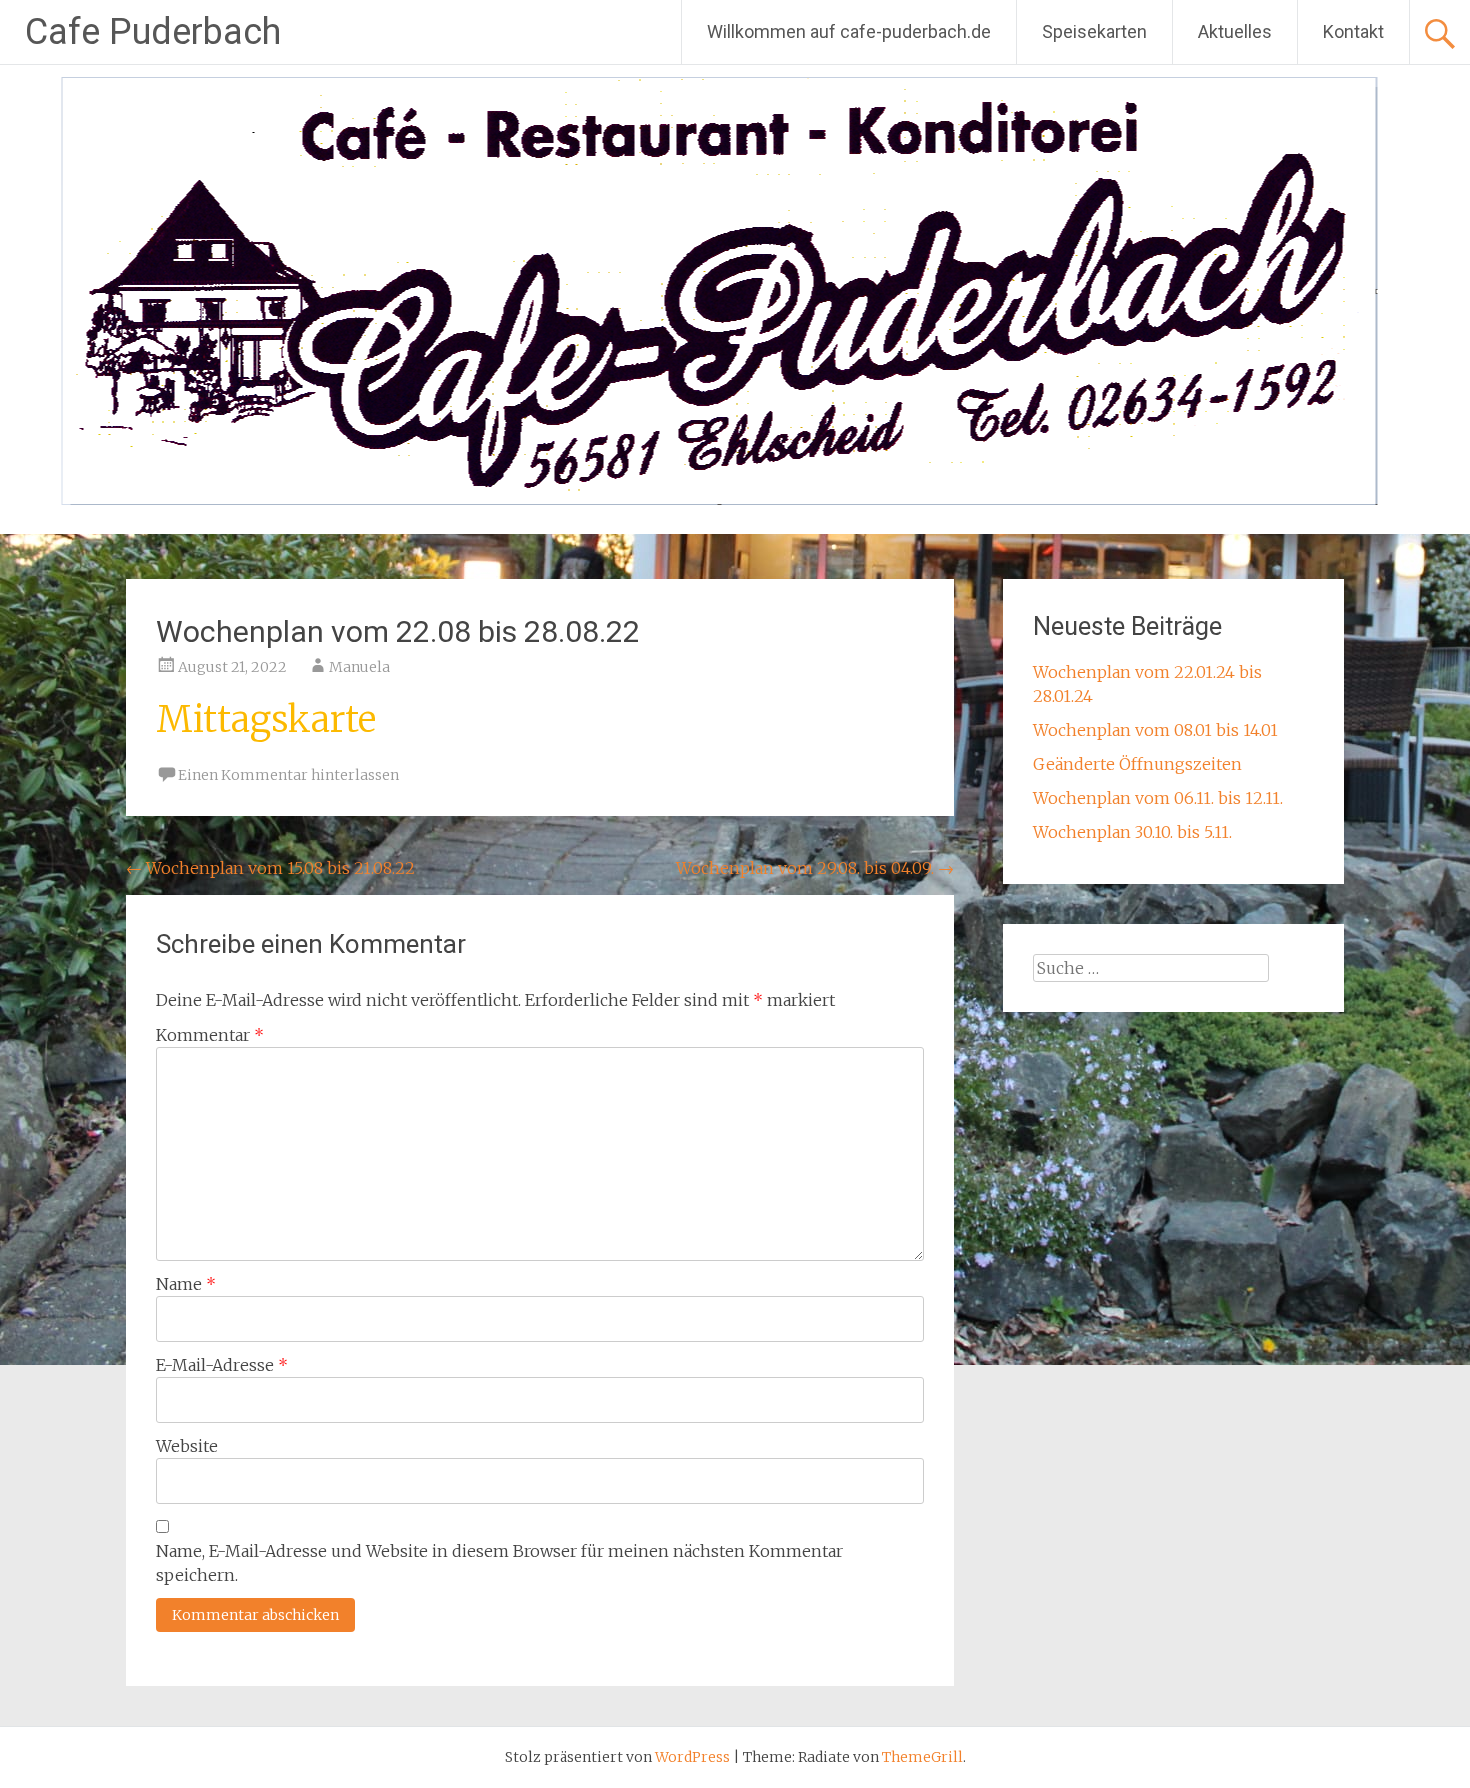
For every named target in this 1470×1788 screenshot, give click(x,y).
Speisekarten (1094, 31)
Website (187, 1446)
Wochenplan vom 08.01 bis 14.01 (1155, 730)
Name (186, 1284)
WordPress (692, 1757)
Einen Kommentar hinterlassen (288, 775)
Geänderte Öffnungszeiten (1137, 764)
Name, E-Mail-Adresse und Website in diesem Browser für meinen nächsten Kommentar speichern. (499, 1563)
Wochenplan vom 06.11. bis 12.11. (1158, 798)
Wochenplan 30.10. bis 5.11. (1132, 832)
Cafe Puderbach (153, 32)
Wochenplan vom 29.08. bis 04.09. (815, 868)
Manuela (359, 667)
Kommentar (210, 1035)
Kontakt (1353, 31)
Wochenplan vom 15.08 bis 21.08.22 (270, 868)
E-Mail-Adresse (222, 1365)
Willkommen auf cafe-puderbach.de (849, 31)
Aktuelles (1235, 31)
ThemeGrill (922, 1757)
